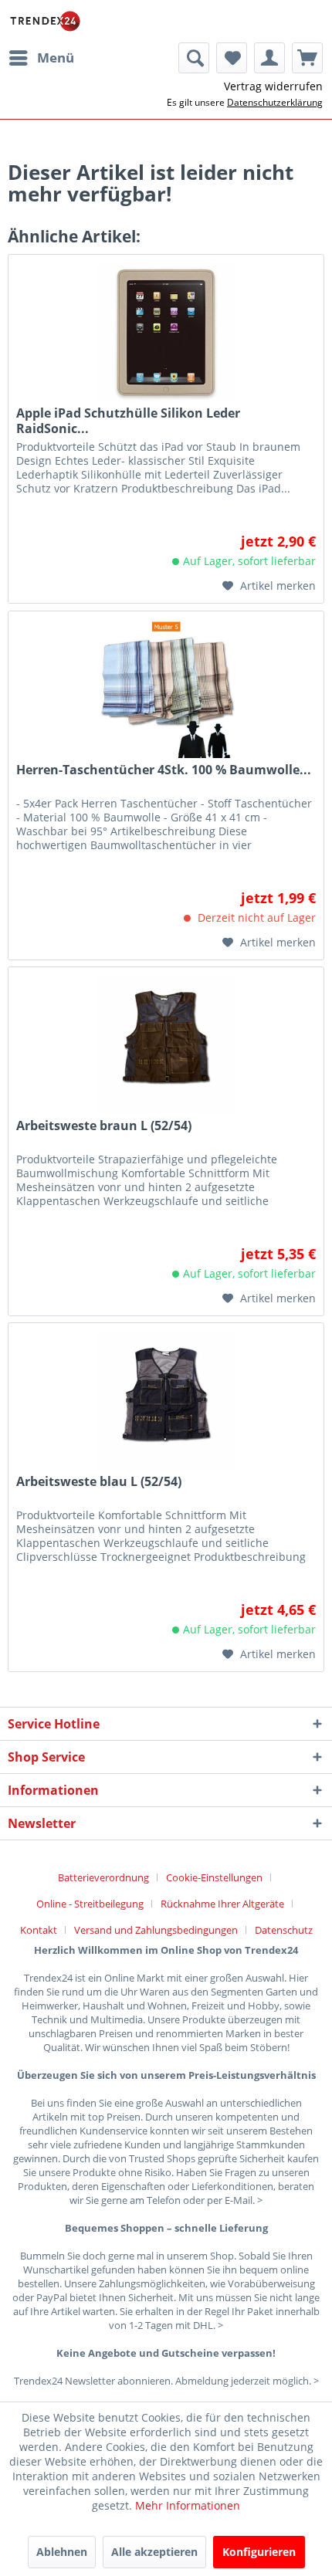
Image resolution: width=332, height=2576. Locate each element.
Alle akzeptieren (154, 2552)
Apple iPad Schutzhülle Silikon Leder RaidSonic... (128, 421)
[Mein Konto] (269, 58)
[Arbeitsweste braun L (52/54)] (166, 1044)
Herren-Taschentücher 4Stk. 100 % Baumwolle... (164, 770)
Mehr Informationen (188, 2505)
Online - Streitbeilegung (90, 1904)
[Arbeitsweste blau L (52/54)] (166, 1400)
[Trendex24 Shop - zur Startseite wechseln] (45, 21)
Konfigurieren (259, 2552)
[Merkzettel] (232, 58)
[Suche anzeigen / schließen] (194, 58)
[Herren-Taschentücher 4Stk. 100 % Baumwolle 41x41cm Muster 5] (166, 689)
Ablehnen (62, 2552)
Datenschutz (284, 1930)
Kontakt (39, 1930)
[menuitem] (41, 58)
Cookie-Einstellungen (214, 1877)
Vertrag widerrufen (273, 86)
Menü (56, 58)
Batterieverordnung (103, 1877)
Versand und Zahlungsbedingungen (156, 1930)
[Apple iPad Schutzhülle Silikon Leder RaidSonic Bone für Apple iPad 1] (166, 332)
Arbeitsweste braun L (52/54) (104, 1126)
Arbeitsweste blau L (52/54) (99, 1482)
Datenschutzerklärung (275, 102)
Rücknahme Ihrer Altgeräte (222, 1904)
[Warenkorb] (307, 58)
